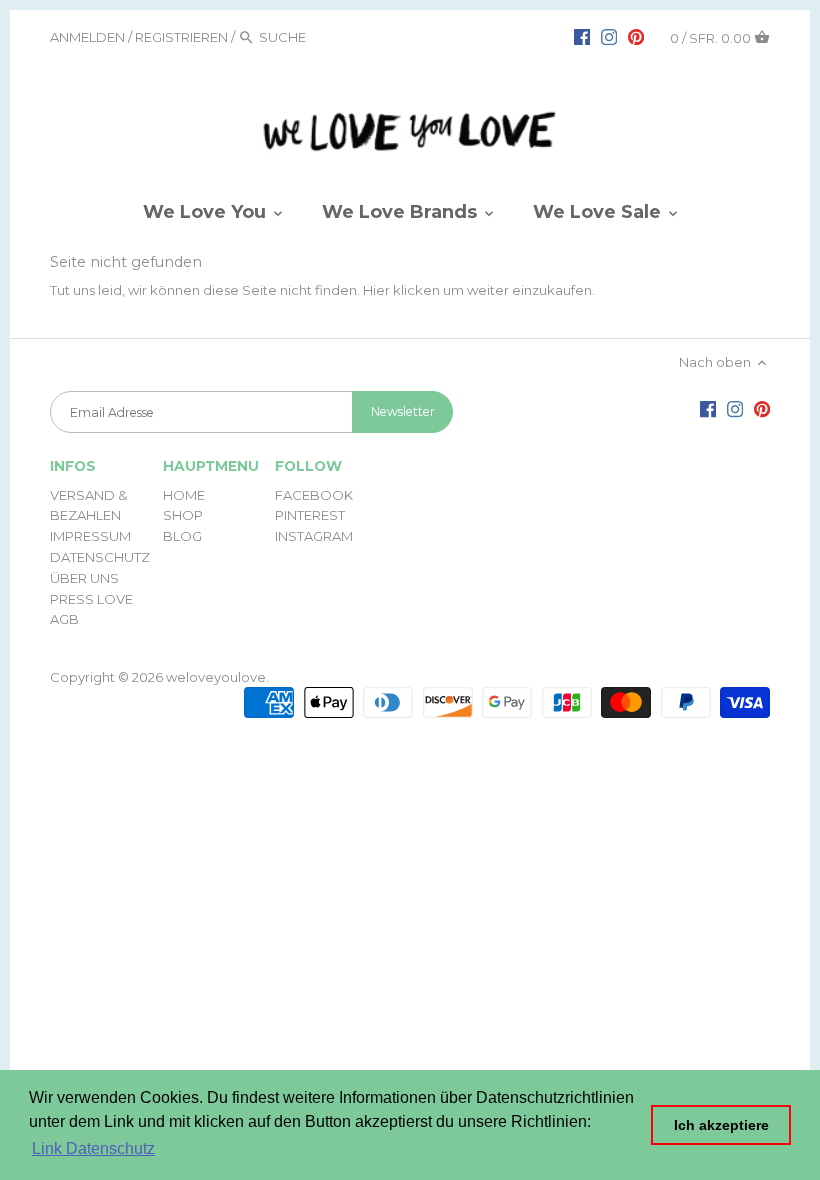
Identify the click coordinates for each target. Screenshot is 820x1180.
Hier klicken (401, 290)
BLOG (182, 536)
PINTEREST (310, 515)
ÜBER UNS (84, 578)
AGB (64, 619)
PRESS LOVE (91, 599)
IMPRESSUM (90, 536)
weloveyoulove (216, 677)
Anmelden (87, 37)
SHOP (183, 515)
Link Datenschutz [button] (93, 1148)
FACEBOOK (314, 495)
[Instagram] (609, 36)
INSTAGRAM (314, 536)
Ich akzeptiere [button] (721, 1125)
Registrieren (181, 37)
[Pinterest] (636, 36)
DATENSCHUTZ (100, 557)
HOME (184, 495)
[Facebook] (582, 36)
